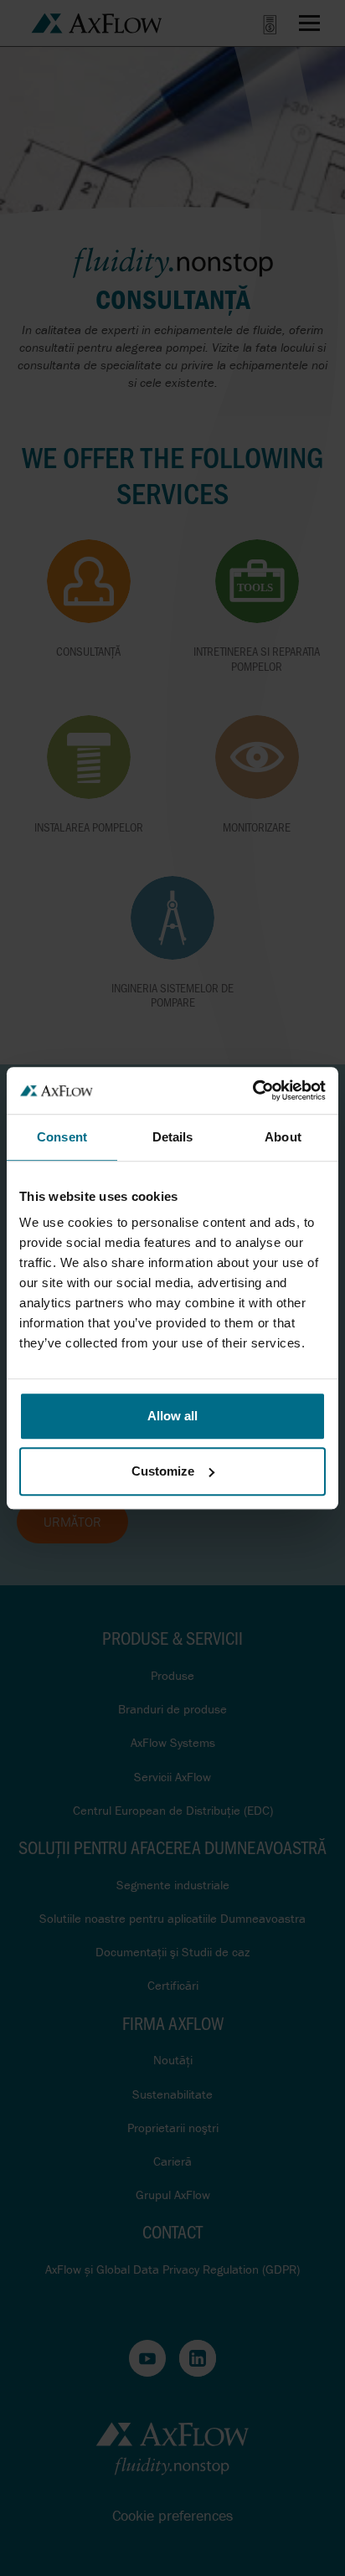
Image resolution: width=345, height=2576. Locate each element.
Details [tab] (173, 1137)
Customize (163, 1471)
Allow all (172, 1416)
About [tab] (283, 1137)
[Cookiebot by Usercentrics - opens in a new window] (252, 1090)
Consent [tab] (62, 1137)
